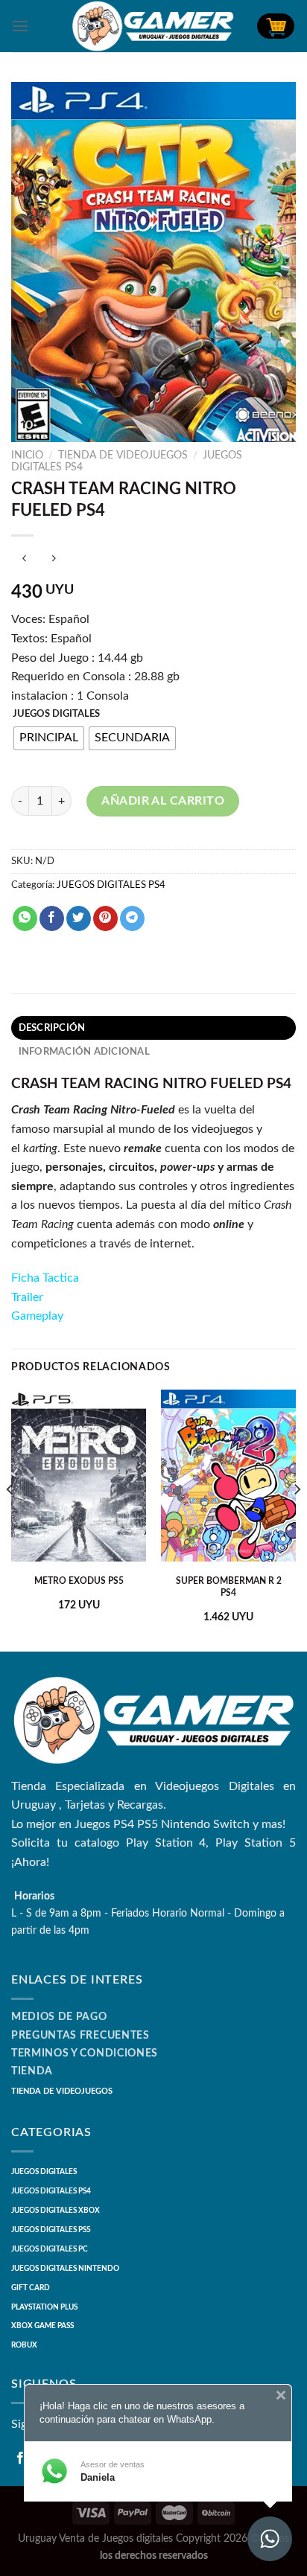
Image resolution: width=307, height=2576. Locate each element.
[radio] (49, 738)
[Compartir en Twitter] (79, 918)
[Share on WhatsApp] (25, 918)
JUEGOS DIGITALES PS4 (111, 885)
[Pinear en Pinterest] (105, 918)
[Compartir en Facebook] (52, 918)
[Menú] (20, 26)
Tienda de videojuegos (123, 456)
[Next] (297, 1519)
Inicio (27, 456)
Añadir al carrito (163, 801)
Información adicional (84, 1052)
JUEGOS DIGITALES (56, 714)
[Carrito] (276, 26)
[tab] (153, 1028)
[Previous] (10, 1519)
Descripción (52, 1028)
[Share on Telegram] (132, 918)
